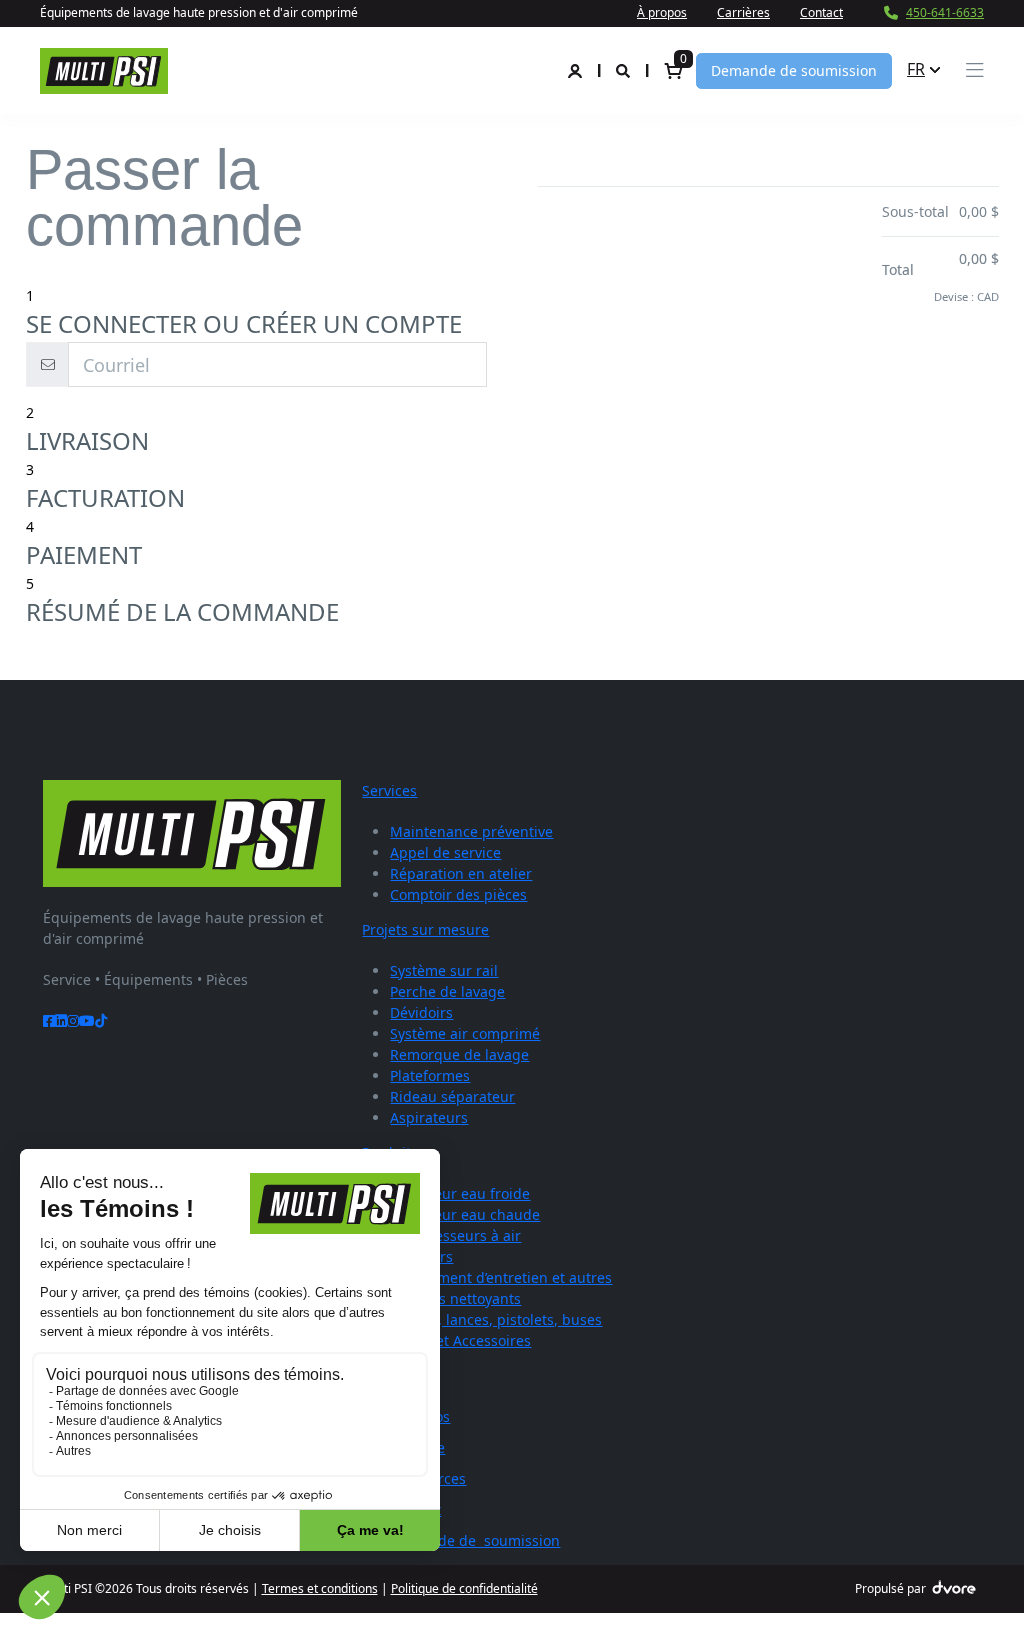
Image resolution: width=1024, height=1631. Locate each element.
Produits (390, 1152)
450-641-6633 (945, 12)
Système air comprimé (465, 1033)
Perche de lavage (447, 991)
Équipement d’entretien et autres (501, 1277)
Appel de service (445, 852)
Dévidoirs (421, 1012)
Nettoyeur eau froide (460, 1193)
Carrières (743, 12)
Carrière (417, 1447)
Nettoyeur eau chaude (465, 1214)
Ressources (428, 1478)
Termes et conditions (320, 1588)
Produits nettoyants (455, 1298)
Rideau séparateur (452, 1096)
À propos (662, 12)
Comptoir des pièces (458, 894)
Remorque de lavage (459, 1054)
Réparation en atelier (461, 873)
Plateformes (430, 1075)
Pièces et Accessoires (460, 1340)
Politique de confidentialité (464, 1588)
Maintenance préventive (471, 831)
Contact (821, 12)
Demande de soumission (794, 70)
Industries (396, 1375)
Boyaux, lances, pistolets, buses (496, 1319)
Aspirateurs (429, 1117)
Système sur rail (444, 970)
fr (916, 69)
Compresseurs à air (455, 1235)
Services (389, 790)
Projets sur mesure (425, 929)
